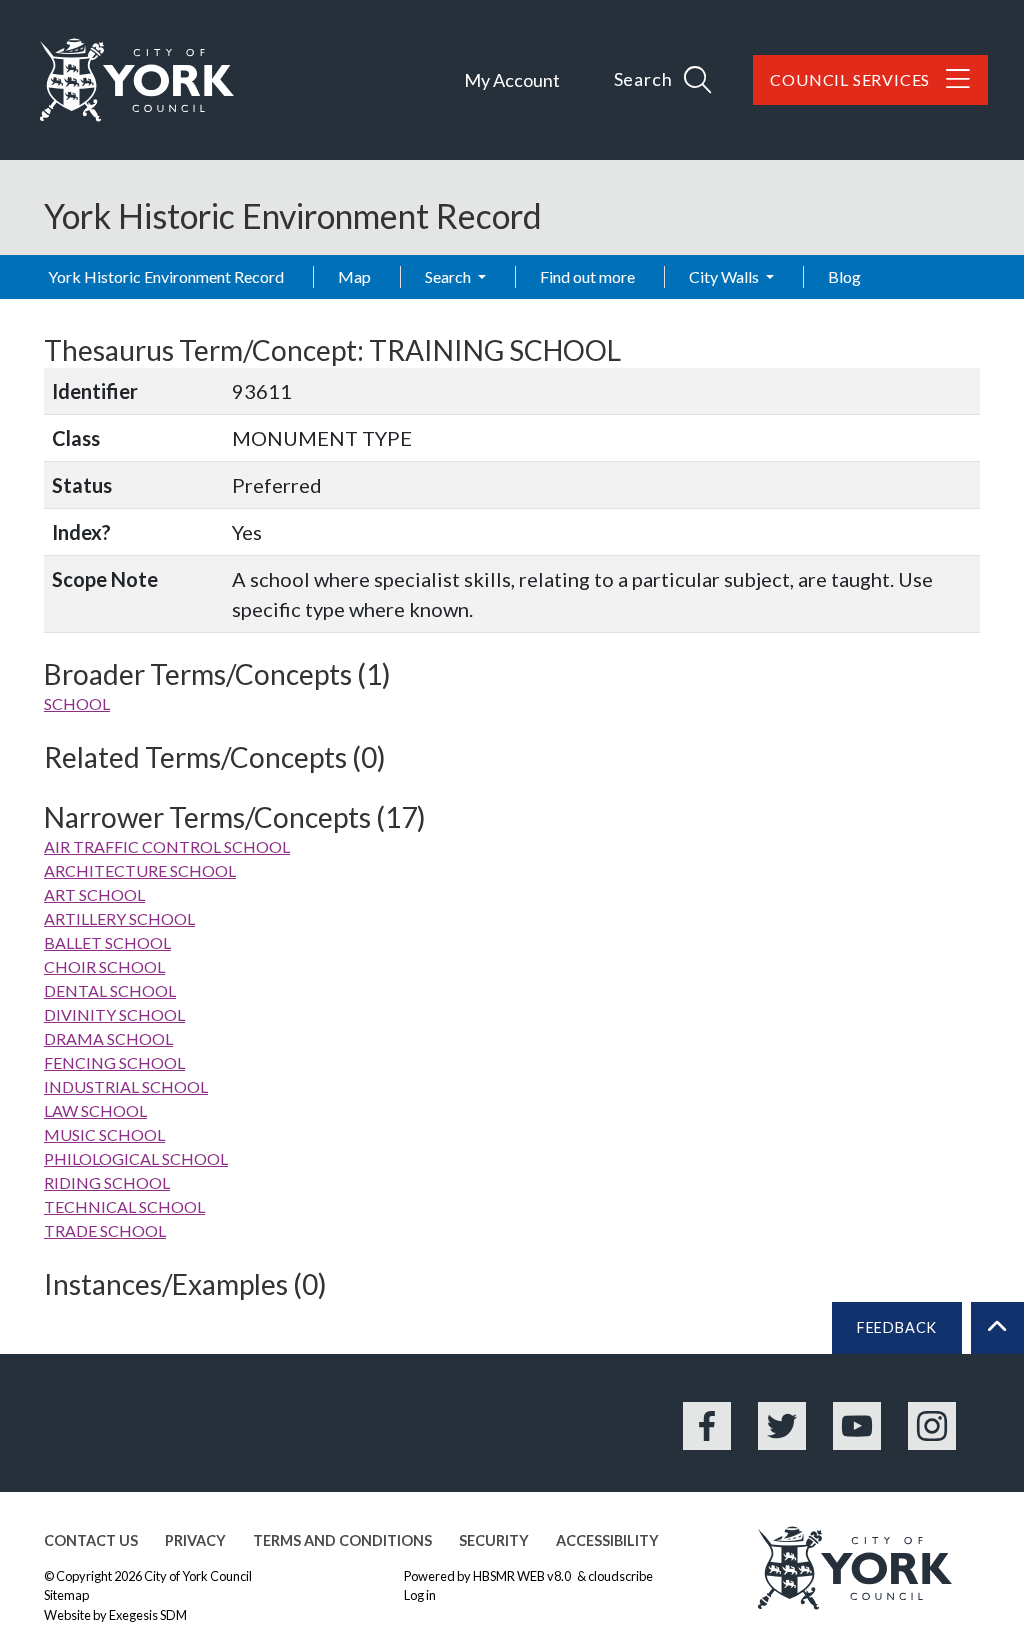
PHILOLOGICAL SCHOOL (136, 1158)
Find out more (587, 276)
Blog (844, 276)
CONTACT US (91, 1540)
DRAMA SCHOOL (108, 1038)
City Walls (725, 276)
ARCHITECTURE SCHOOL (140, 870)
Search (449, 276)
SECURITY (494, 1540)
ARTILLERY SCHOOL (119, 918)
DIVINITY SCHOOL (114, 1014)
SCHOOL (77, 703)
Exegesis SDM (148, 1615)
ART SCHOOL (94, 894)
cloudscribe (620, 1576)
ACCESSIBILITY (607, 1540)
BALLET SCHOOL (107, 942)
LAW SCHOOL (95, 1110)
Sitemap (66, 1595)
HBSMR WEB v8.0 (523, 1576)
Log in (420, 1595)
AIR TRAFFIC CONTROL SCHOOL (167, 846)
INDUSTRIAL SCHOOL (126, 1086)
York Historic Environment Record (166, 276)
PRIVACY (195, 1540)
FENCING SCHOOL (114, 1062)
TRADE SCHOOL (105, 1230)
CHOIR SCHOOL (104, 966)
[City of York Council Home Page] (137, 80)
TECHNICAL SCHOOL (124, 1206)
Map (354, 276)
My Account (512, 80)
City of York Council (198, 1576)
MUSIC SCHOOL (104, 1134)
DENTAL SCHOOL (110, 990)
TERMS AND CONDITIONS (342, 1540)
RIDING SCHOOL (107, 1182)
